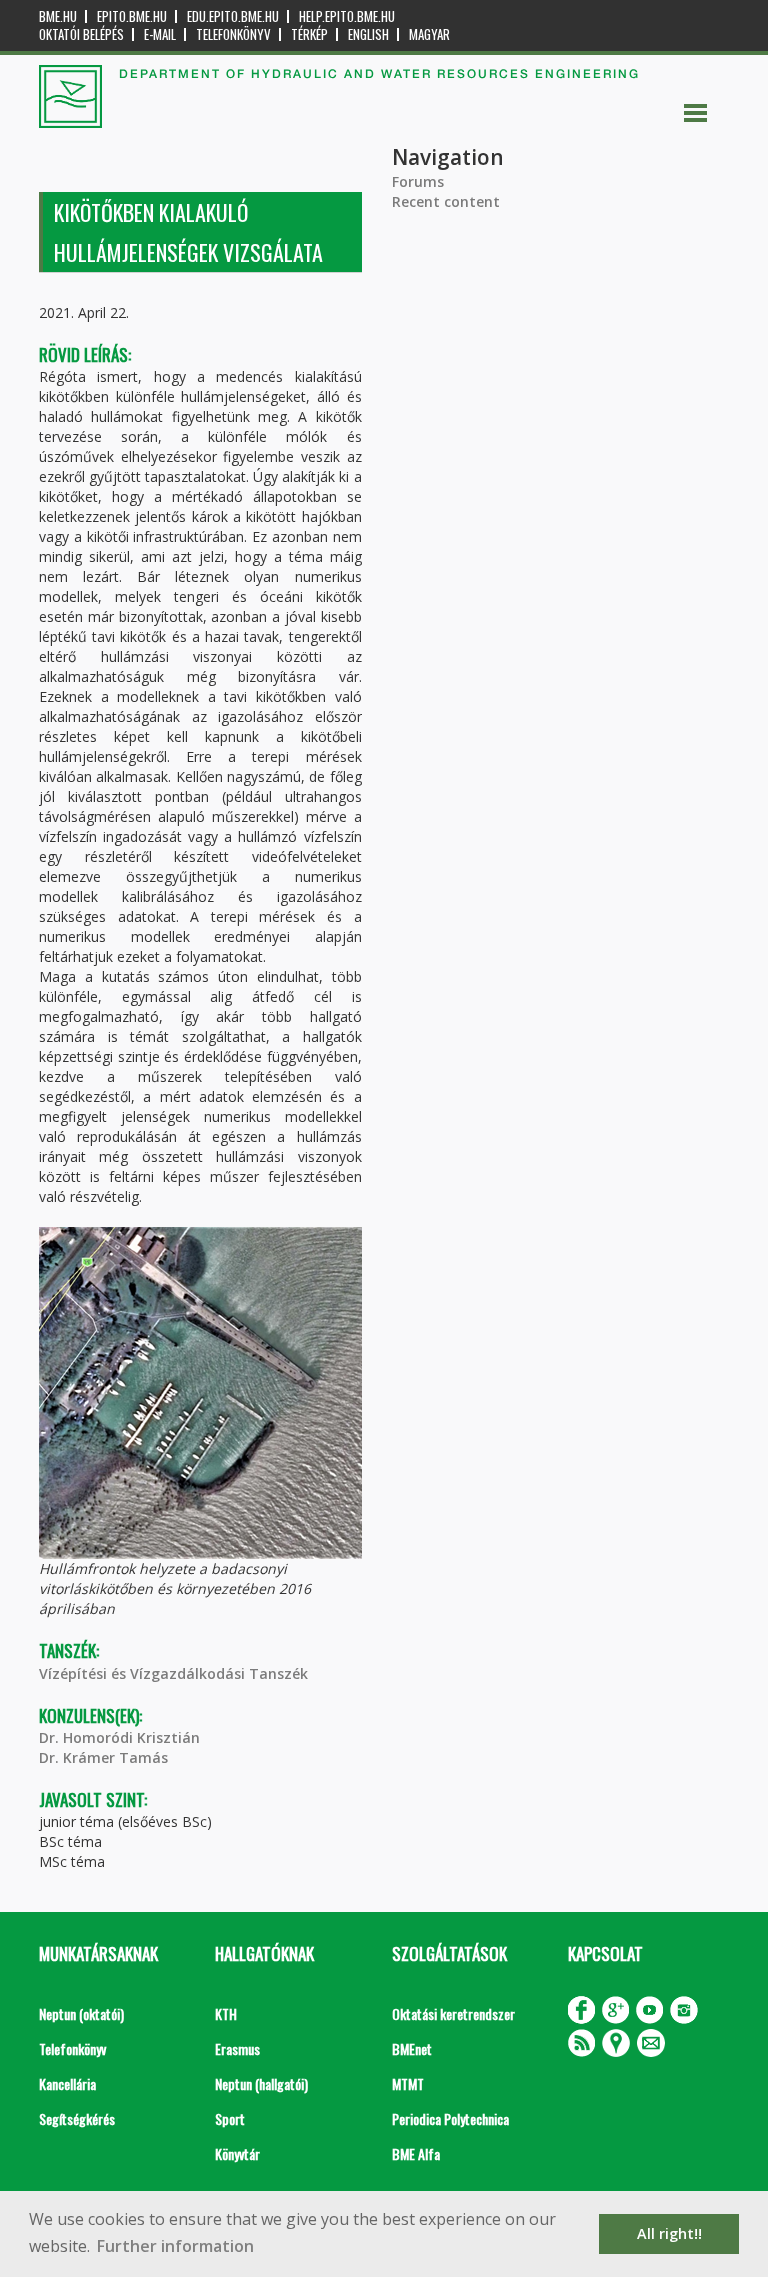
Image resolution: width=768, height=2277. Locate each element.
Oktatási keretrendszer (453, 2013)
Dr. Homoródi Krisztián (119, 1737)
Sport (230, 2118)
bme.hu (58, 16)
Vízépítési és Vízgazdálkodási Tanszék (173, 1673)
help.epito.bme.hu (347, 16)
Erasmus (237, 2048)
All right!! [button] (669, 2233)
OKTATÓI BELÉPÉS (81, 34)
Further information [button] (175, 2246)
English (368, 34)
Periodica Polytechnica (450, 2118)
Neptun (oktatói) (81, 2013)
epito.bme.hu (132, 16)
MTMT (408, 2083)
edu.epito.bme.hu (233, 16)
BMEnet (412, 2048)
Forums (418, 181)
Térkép (309, 34)
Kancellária (67, 2083)
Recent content (446, 201)
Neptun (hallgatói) (261, 2083)
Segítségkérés (77, 2118)
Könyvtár (237, 2153)
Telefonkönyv (233, 34)
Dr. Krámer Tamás (103, 1757)
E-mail (160, 34)
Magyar (429, 34)
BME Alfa (416, 2153)
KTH (226, 2013)
